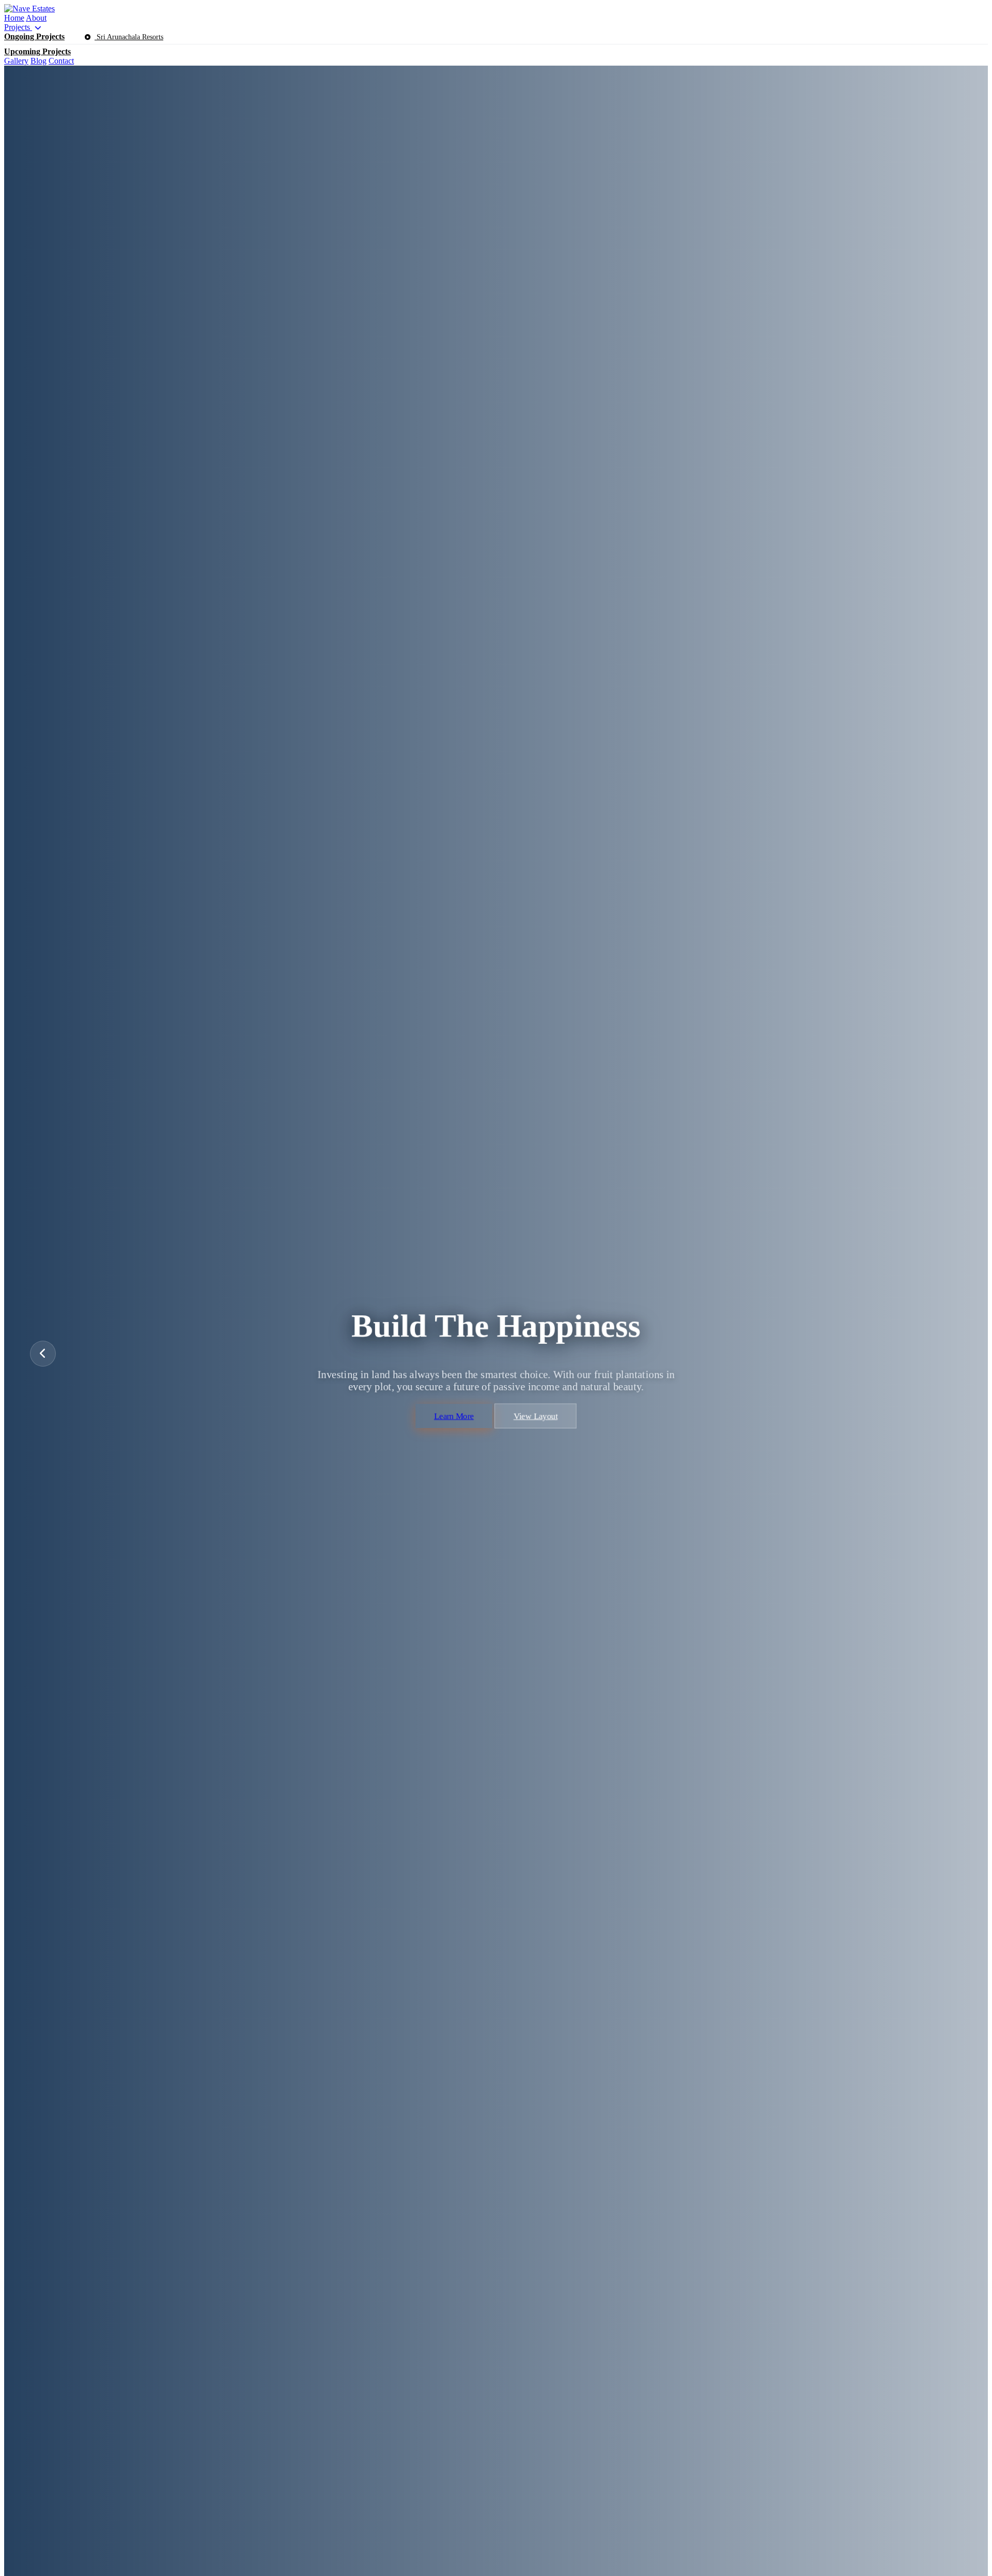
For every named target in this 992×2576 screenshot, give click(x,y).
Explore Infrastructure (447, 1440)
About (36, 18)
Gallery (16, 61)
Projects (18, 27)
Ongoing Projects (34, 36)
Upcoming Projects (37, 51)
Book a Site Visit (553, 1440)
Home (14, 18)
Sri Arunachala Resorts (129, 37)
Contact (61, 61)
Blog (38, 61)
